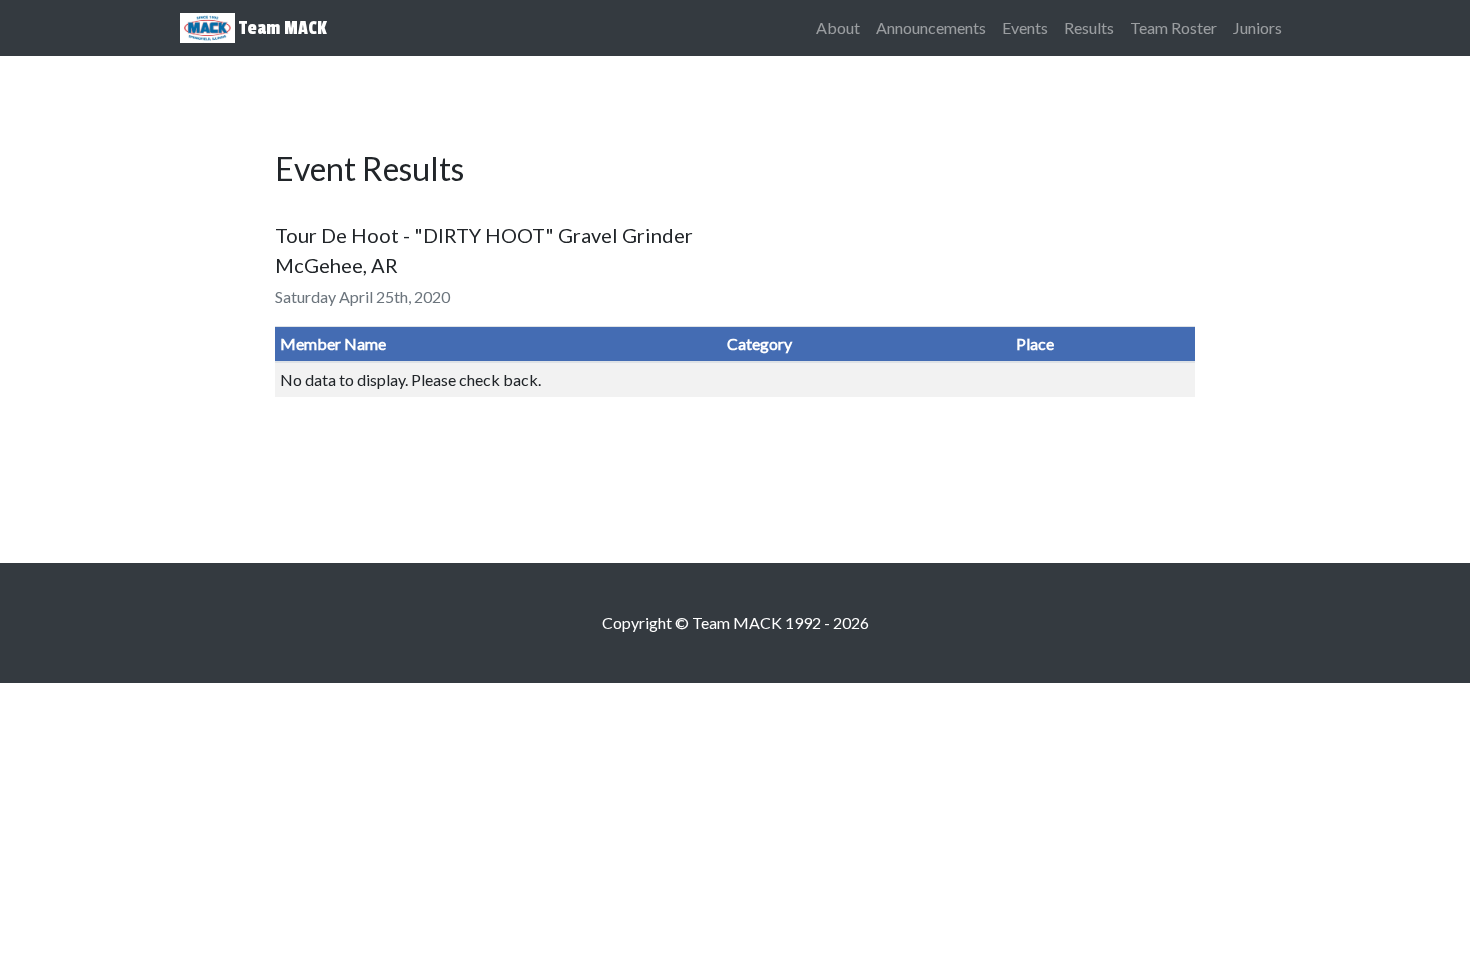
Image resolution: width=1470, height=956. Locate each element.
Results (1089, 27)
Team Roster (1173, 27)
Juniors (1257, 27)
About (838, 27)
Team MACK (281, 28)
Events (1025, 27)
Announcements (931, 27)
